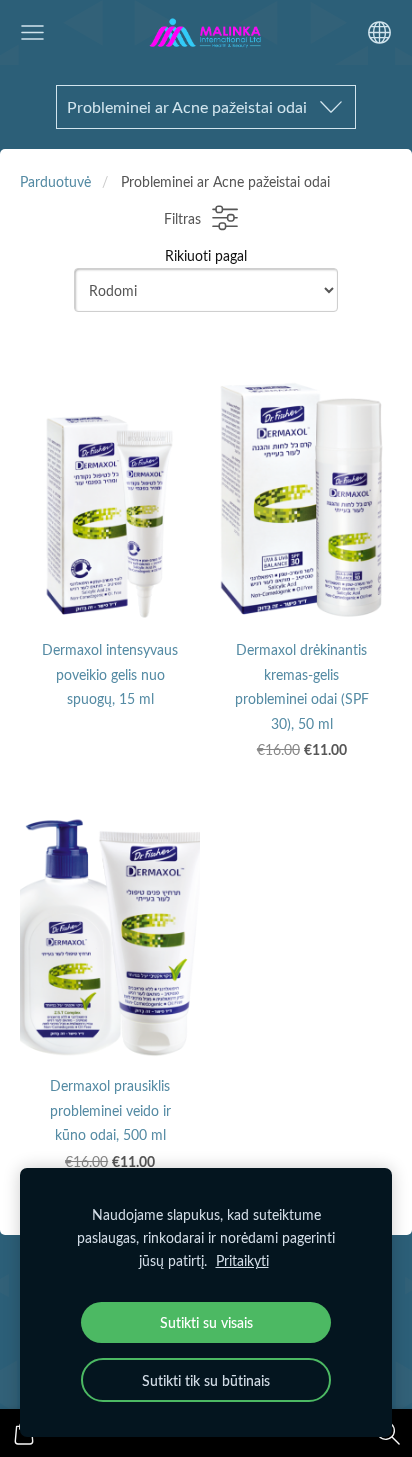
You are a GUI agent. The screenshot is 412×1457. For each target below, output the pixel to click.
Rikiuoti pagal (206, 255)
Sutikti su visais (206, 1322)
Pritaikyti (242, 1260)
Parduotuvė (55, 181)
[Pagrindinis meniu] (32, 32)
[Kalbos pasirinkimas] (379, 32)
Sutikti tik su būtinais (206, 1380)
